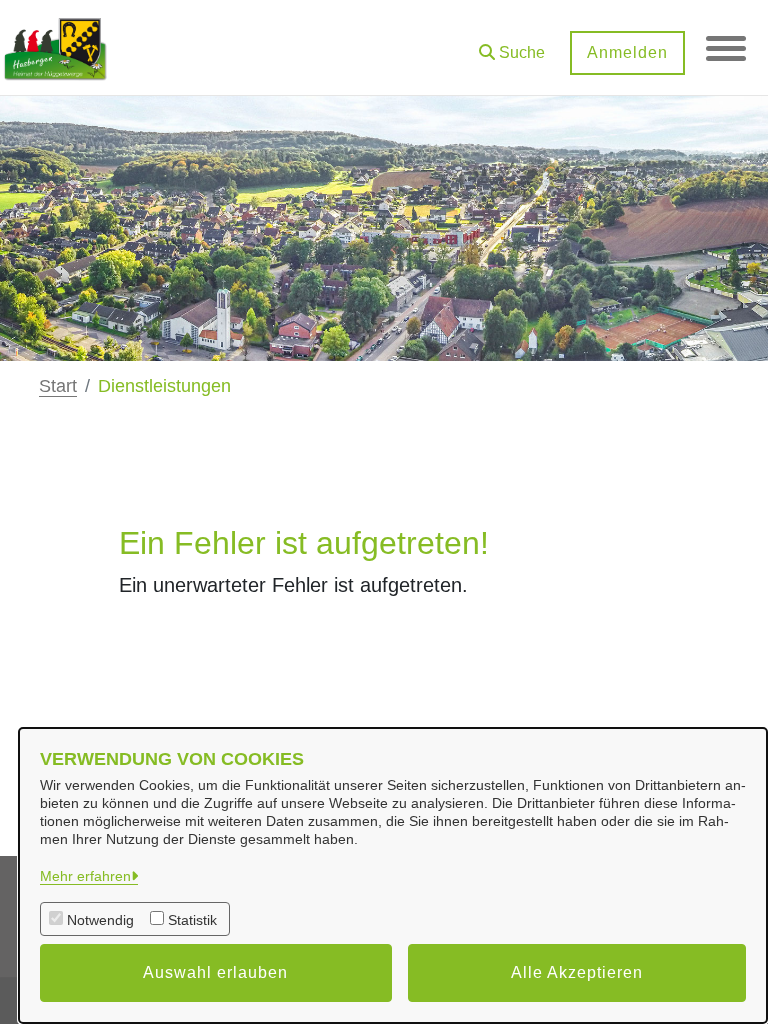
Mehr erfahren (85, 876)
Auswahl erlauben (215, 972)
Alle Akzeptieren (577, 972)
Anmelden (627, 52)
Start (58, 386)
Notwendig (100, 920)
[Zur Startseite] (55, 48)
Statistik (192, 920)
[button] (512, 45)
